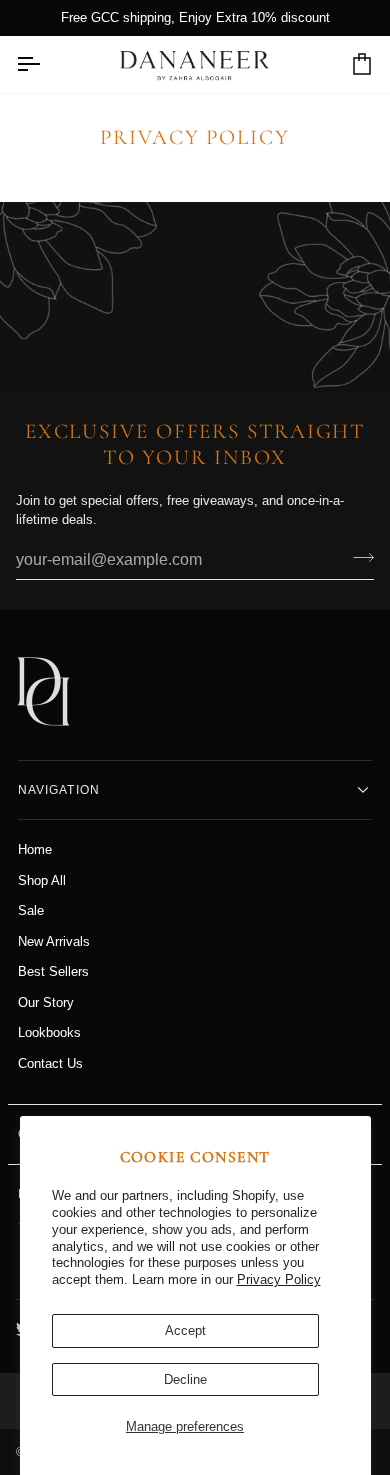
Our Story (46, 1002)
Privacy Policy (279, 1279)
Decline (185, 1379)
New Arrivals (54, 941)
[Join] (357, 558)
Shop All (42, 880)
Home (35, 849)
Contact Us (50, 1063)
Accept (185, 1330)
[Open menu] (46, 64)
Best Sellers (53, 971)
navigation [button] (59, 790)
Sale (31, 910)
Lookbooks (49, 1032)
